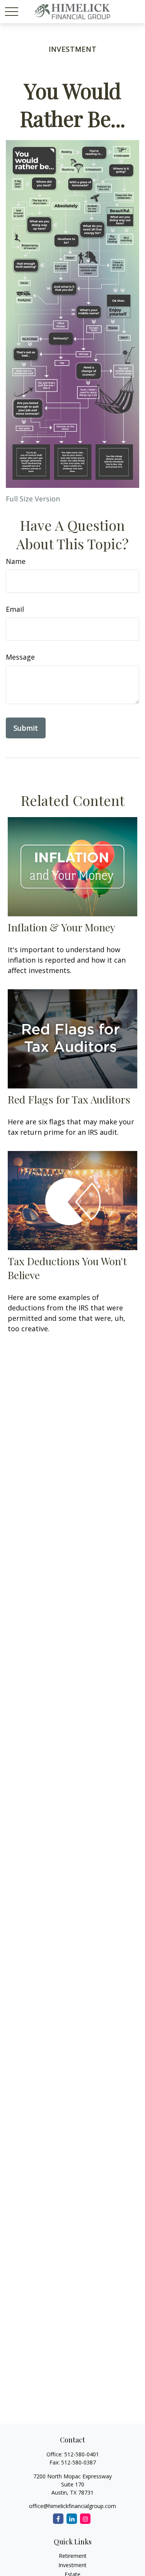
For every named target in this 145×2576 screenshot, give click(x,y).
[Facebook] (58, 2519)
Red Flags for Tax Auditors (69, 1099)
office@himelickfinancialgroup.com (72, 2506)
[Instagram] (85, 2519)
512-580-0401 (82, 2454)
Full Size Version (33, 499)
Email (15, 609)
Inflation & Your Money (61, 927)
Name (16, 561)
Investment (72, 2565)
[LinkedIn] (72, 2519)
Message (20, 657)
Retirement (73, 2556)
